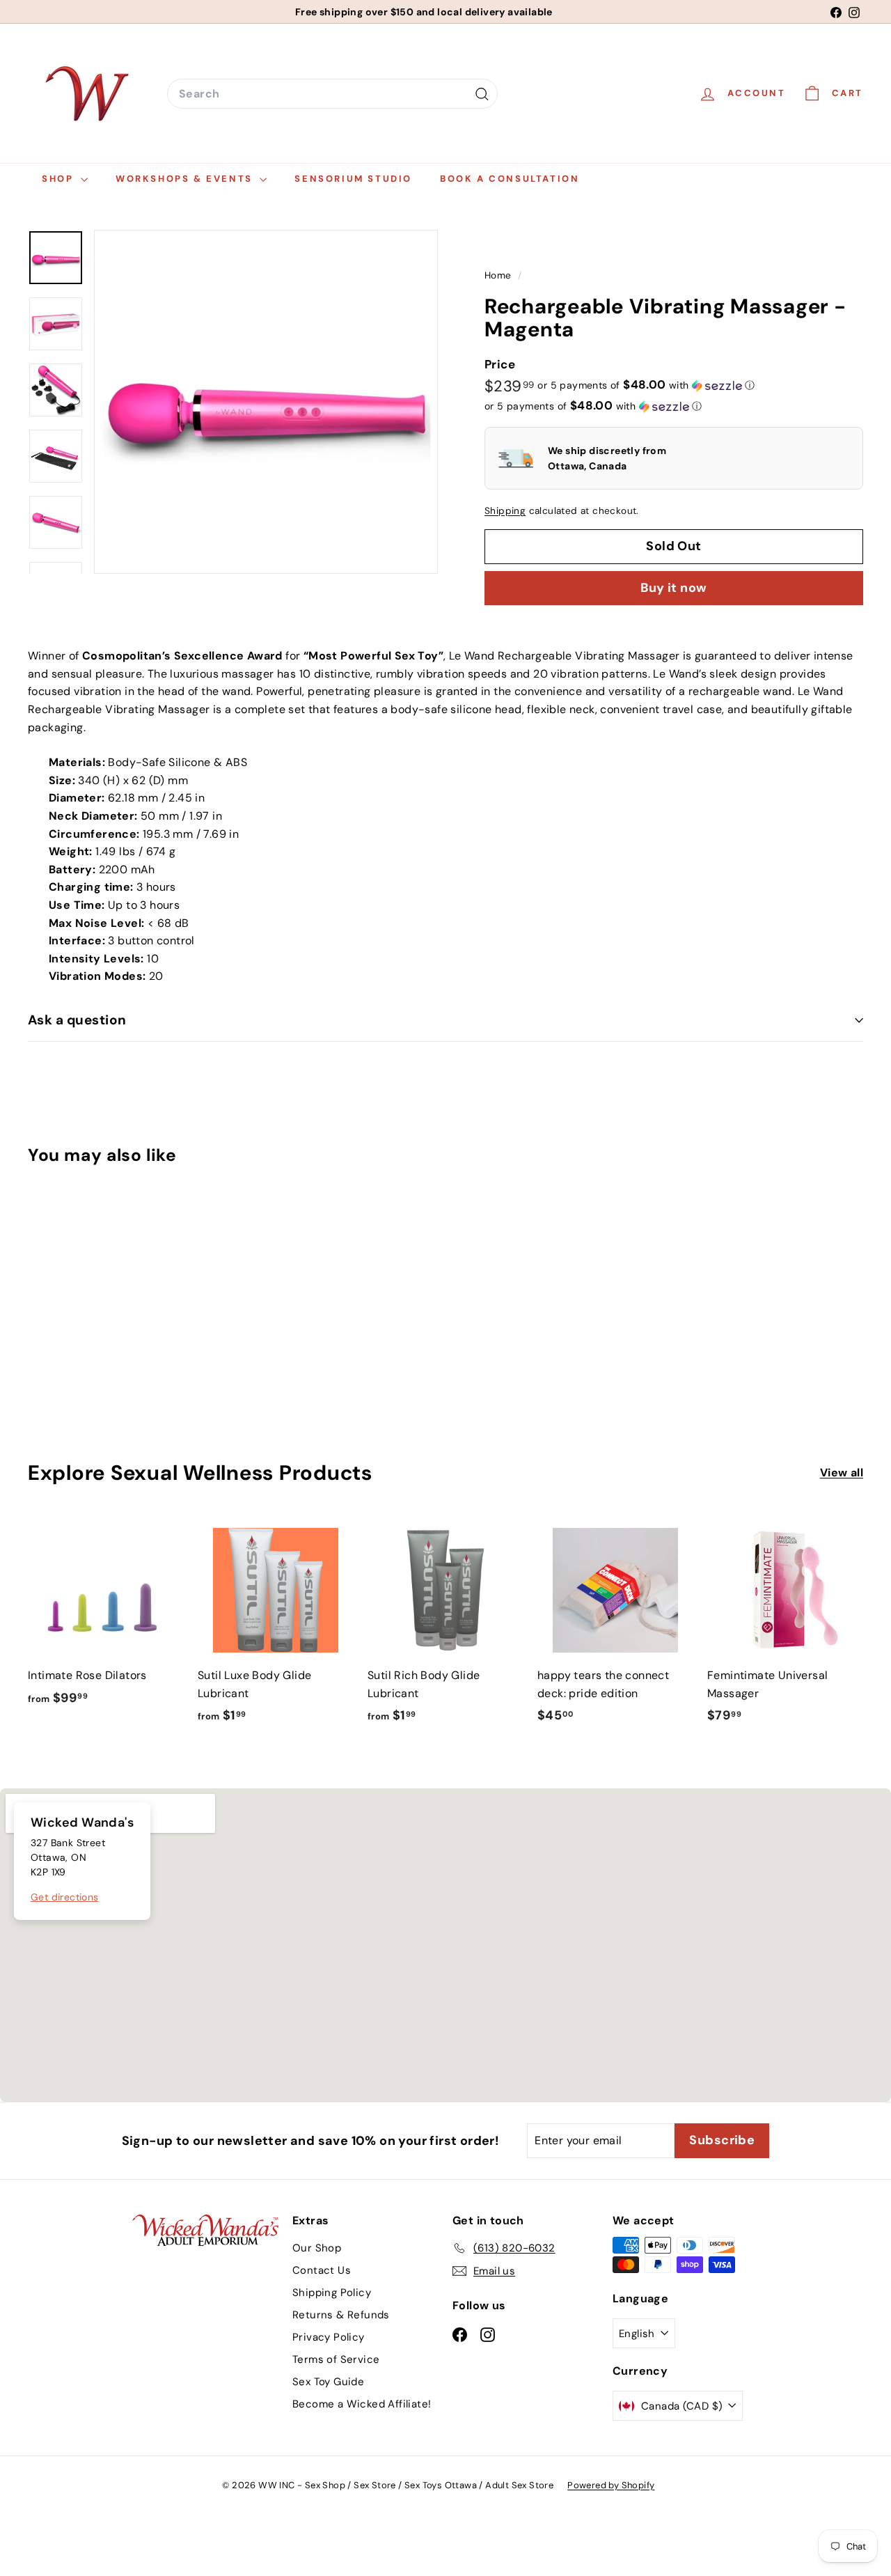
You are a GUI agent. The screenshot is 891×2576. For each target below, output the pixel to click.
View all (842, 1473)
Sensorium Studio (353, 179)
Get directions (65, 1897)
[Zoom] (266, 402)
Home (499, 275)
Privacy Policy (329, 2337)
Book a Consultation (510, 179)
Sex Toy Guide (328, 2382)
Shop (60, 179)
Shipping (505, 511)
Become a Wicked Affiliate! (362, 2404)
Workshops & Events (186, 179)
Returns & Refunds (341, 2315)
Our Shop (317, 2248)
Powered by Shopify (611, 2485)
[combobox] (332, 94)
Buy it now (674, 588)
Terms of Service (336, 2359)
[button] (646, 385)
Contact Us (322, 2270)
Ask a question (77, 1020)
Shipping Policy (332, 2293)
